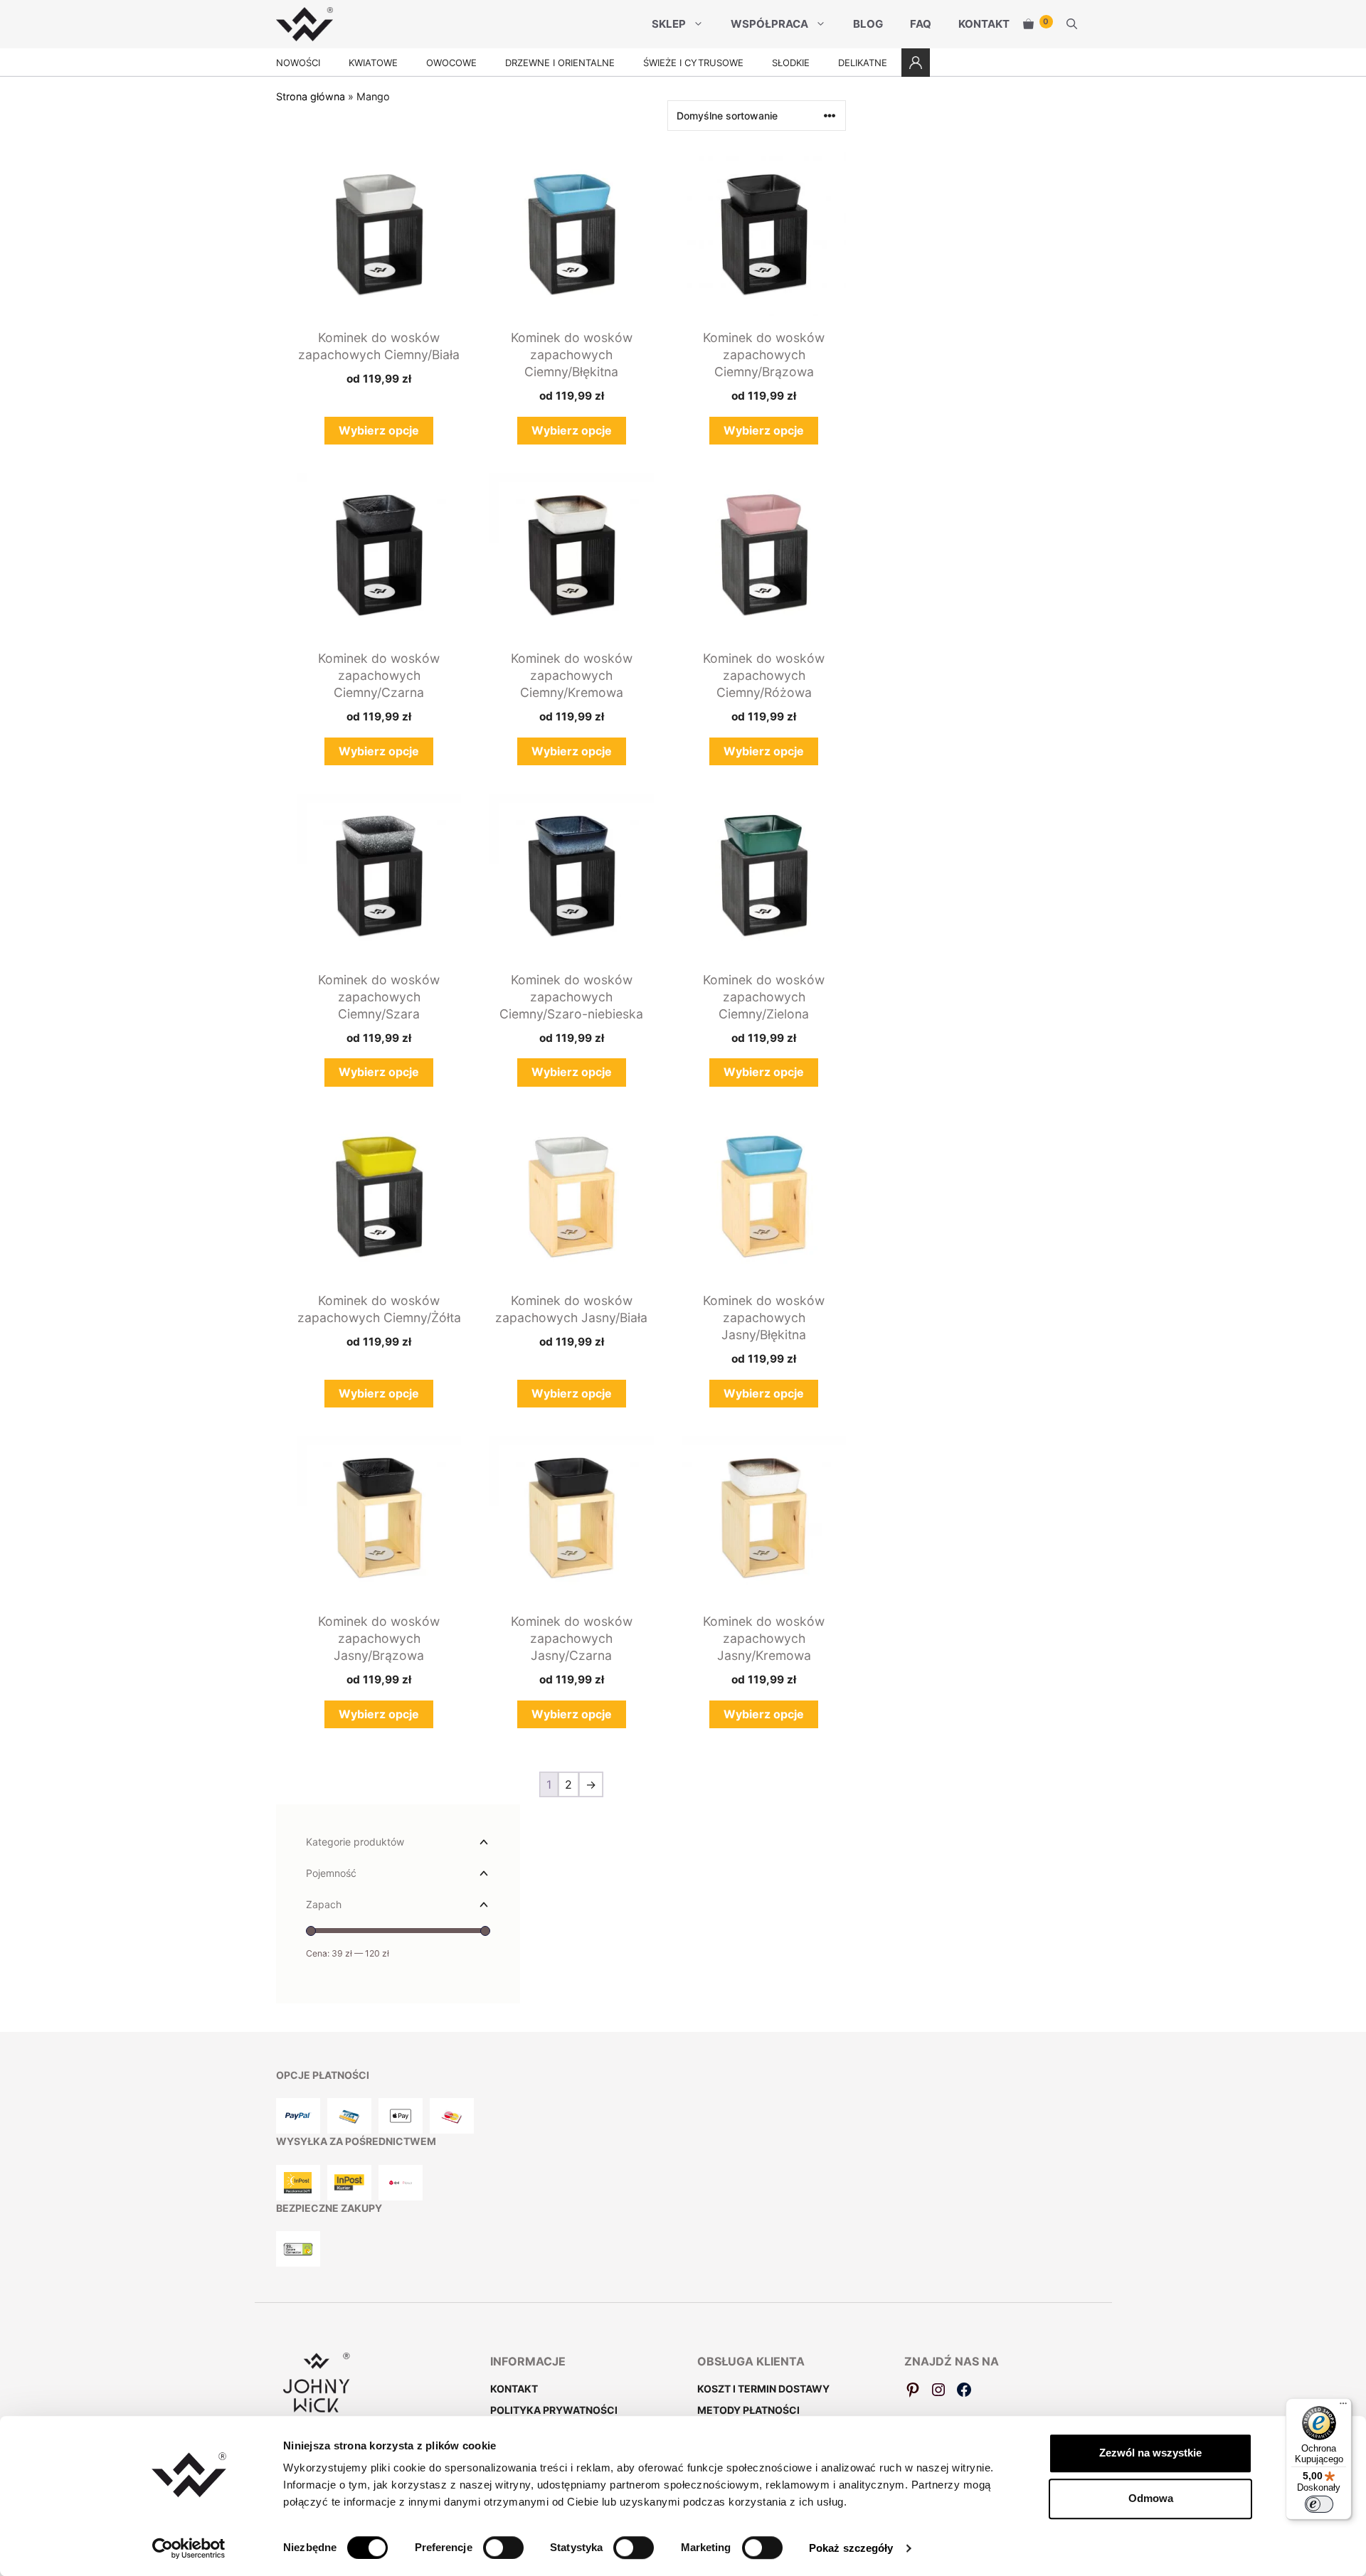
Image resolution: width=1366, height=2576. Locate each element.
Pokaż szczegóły (851, 2548)
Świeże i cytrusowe (693, 63)
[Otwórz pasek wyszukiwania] (1072, 24)
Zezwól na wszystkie (1150, 2453)
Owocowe (451, 63)
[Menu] (1343, 2407)
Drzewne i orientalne (560, 63)
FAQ (921, 24)
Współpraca (769, 24)
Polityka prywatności (554, 2410)
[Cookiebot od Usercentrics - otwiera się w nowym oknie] (189, 2548)
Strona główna (311, 96)
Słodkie (791, 63)
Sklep (669, 24)
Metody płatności (748, 2410)
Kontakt (984, 24)
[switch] (503, 2548)
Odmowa (1151, 2498)
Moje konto (916, 63)
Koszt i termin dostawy (763, 2389)
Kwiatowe (373, 63)
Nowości (298, 63)
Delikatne (863, 63)
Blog (868, 24)
